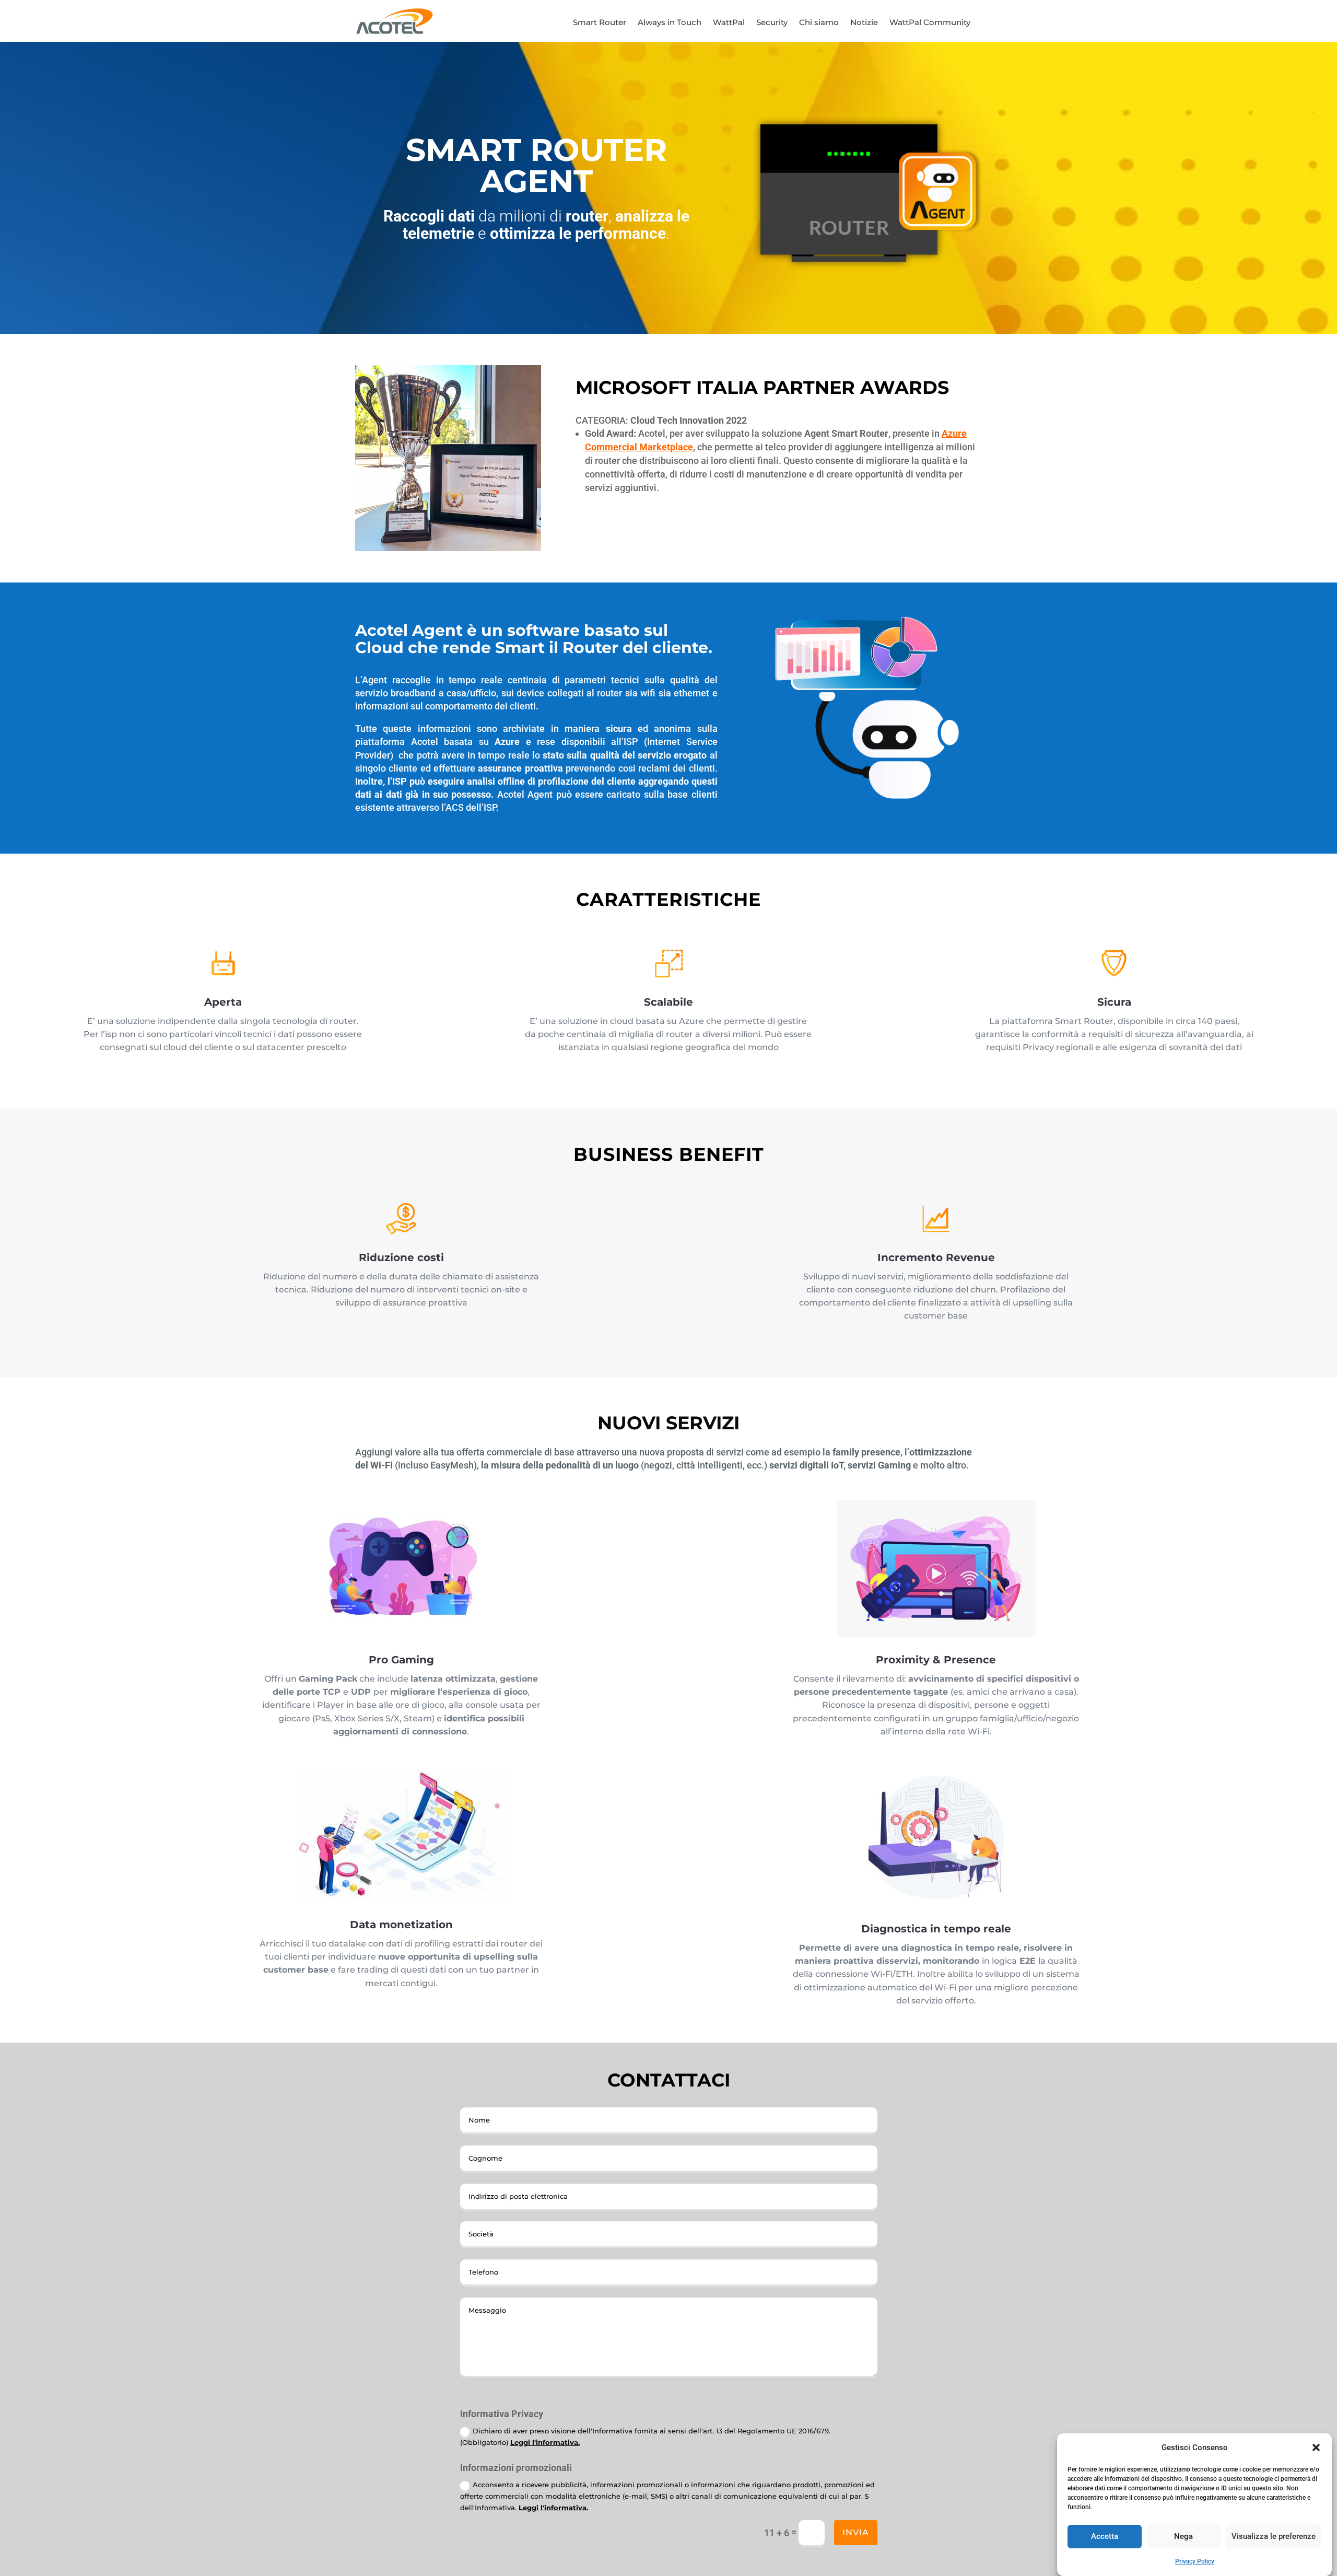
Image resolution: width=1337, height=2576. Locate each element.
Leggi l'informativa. (545, 2442)
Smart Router (600, 23)
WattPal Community (930, 23)
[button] (1316, 2447)
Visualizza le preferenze (1274, 2536)
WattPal (729, 23)
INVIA (856, 2532)
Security (772, 23)
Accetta (1105, 2536)
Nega (1183, 2536)
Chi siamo (819, 23)
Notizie (864, 23)
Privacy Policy (1195, 2561)
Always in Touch (670, 23)
